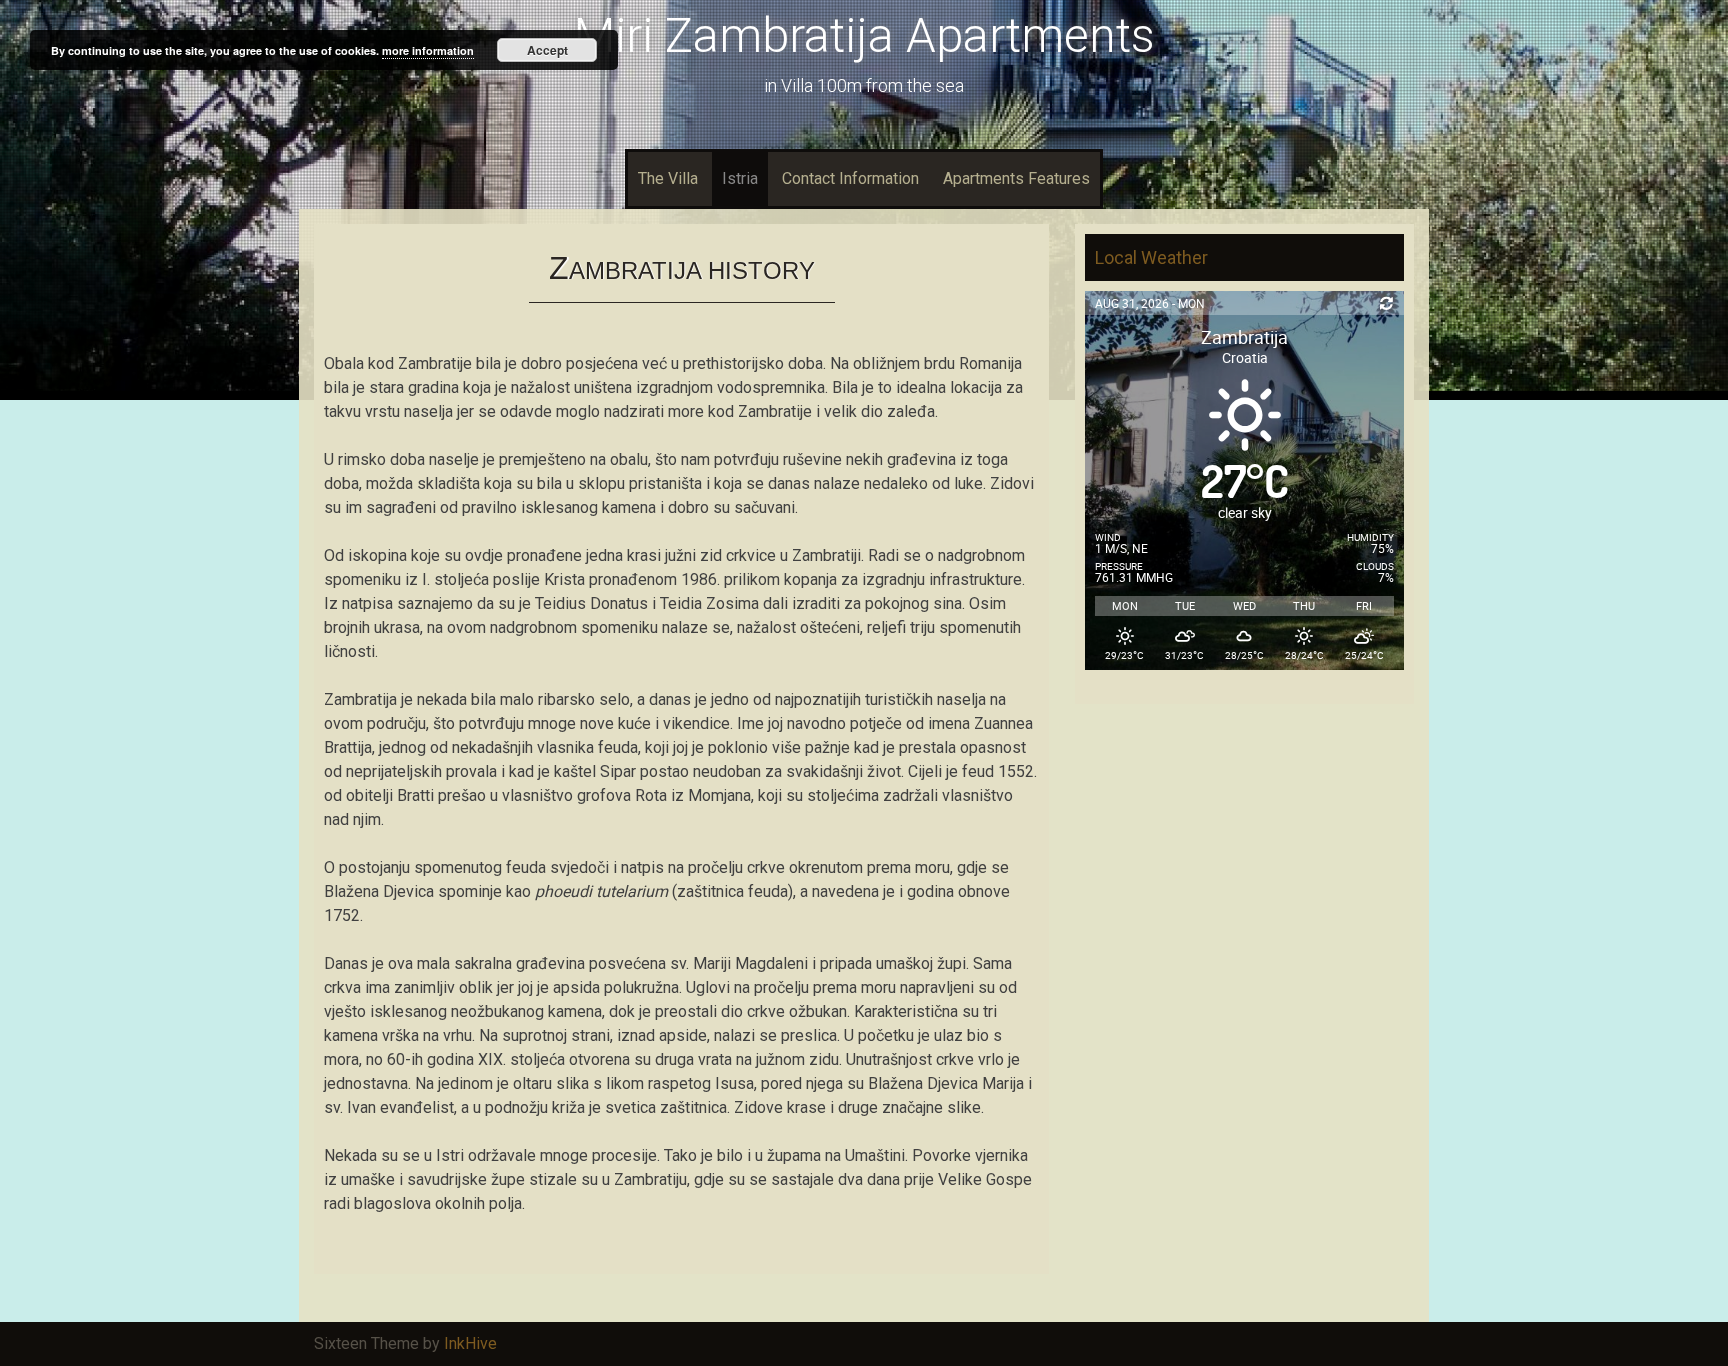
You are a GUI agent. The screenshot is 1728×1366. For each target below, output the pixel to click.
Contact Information (850, 178)
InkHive (470, 1343)
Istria (740, 178)
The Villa (668, 178)
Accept (547, 50)
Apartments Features (1016, 178)
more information (428, 50)
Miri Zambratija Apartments (864, 35)
